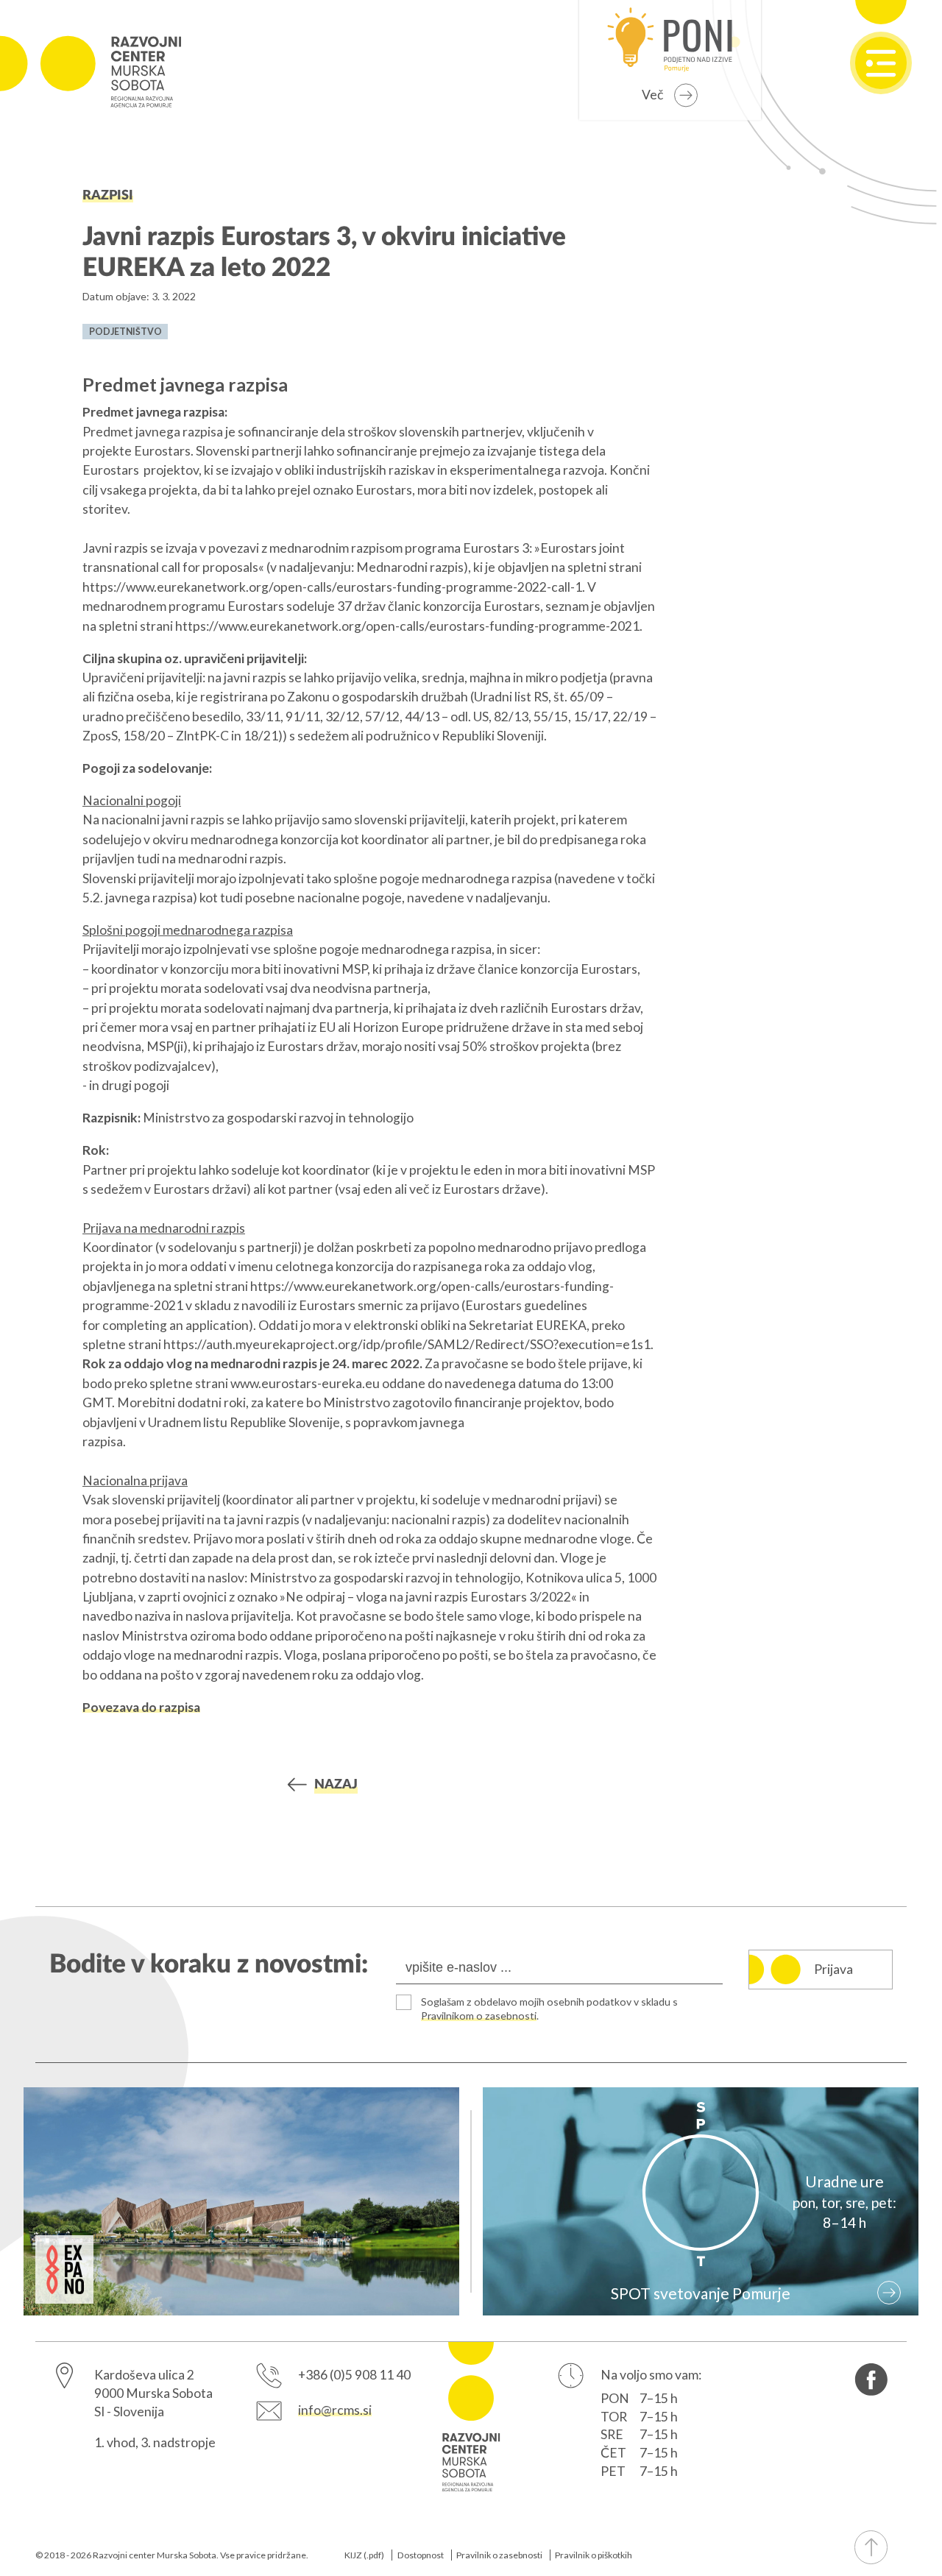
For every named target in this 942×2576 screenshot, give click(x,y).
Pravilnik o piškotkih (594, 2555)
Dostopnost (421, 2555)
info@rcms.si (335, 2410)
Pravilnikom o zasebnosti (479, 2016)
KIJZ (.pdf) (364, 2555)
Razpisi (108, 195)
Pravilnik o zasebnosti (499, 2555)
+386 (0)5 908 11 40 (354, 2375)
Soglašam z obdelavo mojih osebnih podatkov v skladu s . (549, 2009)
